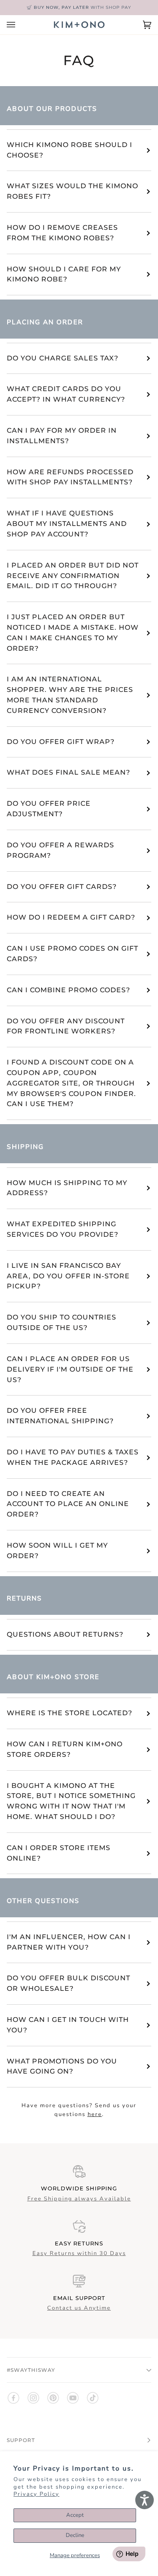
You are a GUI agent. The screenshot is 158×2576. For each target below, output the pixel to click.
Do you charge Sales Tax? (63, 358)
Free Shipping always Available (79, 2199)
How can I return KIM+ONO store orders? (65, 1749)
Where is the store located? (70, 1713)
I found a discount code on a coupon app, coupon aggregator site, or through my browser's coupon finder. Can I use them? (71, 1083)
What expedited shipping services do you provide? (63, 1229)
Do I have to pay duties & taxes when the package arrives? (73, 1457)
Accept (75, 2515)
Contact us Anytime (79, 2308)
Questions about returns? (65, 1634)
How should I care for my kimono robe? (64, 274)
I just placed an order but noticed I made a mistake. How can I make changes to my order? (73, 632)
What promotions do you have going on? (62, 2066)
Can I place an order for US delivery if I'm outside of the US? (70, 1369)
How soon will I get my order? (57, 1551)
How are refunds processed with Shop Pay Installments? (70, 477)
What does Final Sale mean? (68, 772)
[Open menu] (19, 25)
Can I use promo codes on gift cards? (72, 954)
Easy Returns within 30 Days (79, 2253)
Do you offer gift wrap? (61, 742)
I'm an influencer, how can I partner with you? (69, 1942)
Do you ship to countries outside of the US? (62, 1322)
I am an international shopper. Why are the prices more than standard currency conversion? (70, 695)
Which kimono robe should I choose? (70, 150)
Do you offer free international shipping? (60, 1416)
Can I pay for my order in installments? (62, 436)
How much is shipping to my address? (67, 1188)
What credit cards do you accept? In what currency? (66, 394)
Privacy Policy (36, 2494)
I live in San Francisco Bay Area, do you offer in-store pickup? (68, 1276)
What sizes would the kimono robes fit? (72, 191)
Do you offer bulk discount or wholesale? (68, 1983)
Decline (75, 2535)
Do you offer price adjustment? (49, 809)
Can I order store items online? (59, 1853)
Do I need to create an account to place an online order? (68, 1504)
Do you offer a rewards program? (60, 850)
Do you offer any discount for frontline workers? (66, 1026)
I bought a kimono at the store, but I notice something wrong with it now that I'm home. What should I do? (71, 1801)
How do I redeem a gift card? (71, 917)
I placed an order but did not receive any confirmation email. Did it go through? (73, 576)
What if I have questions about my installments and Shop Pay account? (67, 524)
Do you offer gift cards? (62, 887)
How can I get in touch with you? (68, 2025)
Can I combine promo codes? (68, 990)
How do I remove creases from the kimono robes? (62, 233)
